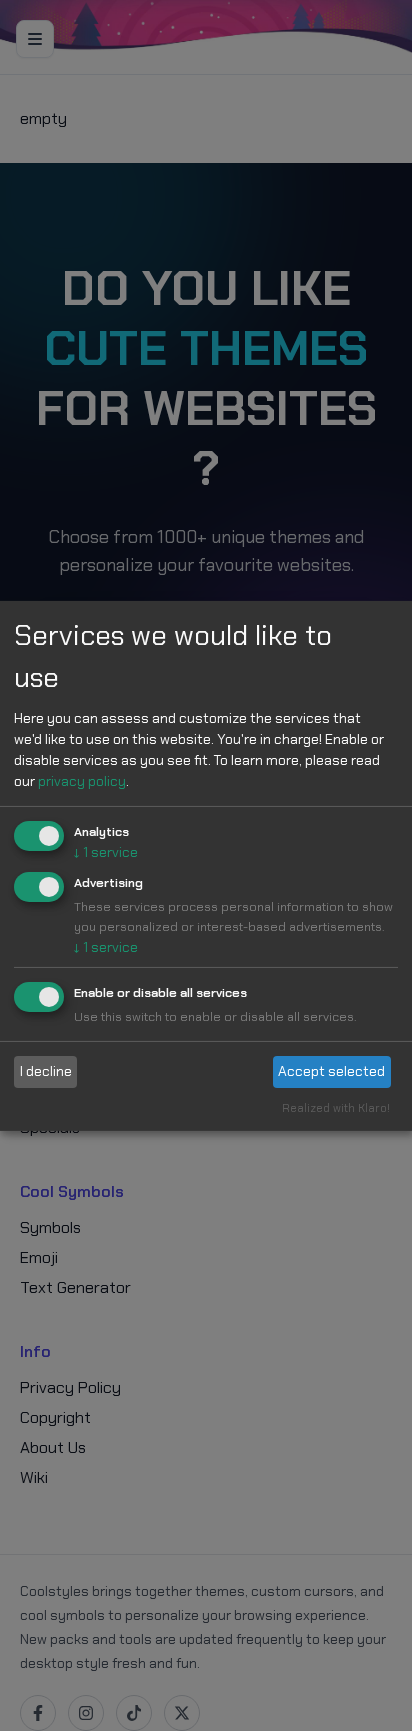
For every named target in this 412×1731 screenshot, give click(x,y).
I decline (46, 1071)
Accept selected (331, 1071)
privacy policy (82, 781)
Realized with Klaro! (336, 1108)
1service (106, 852)
